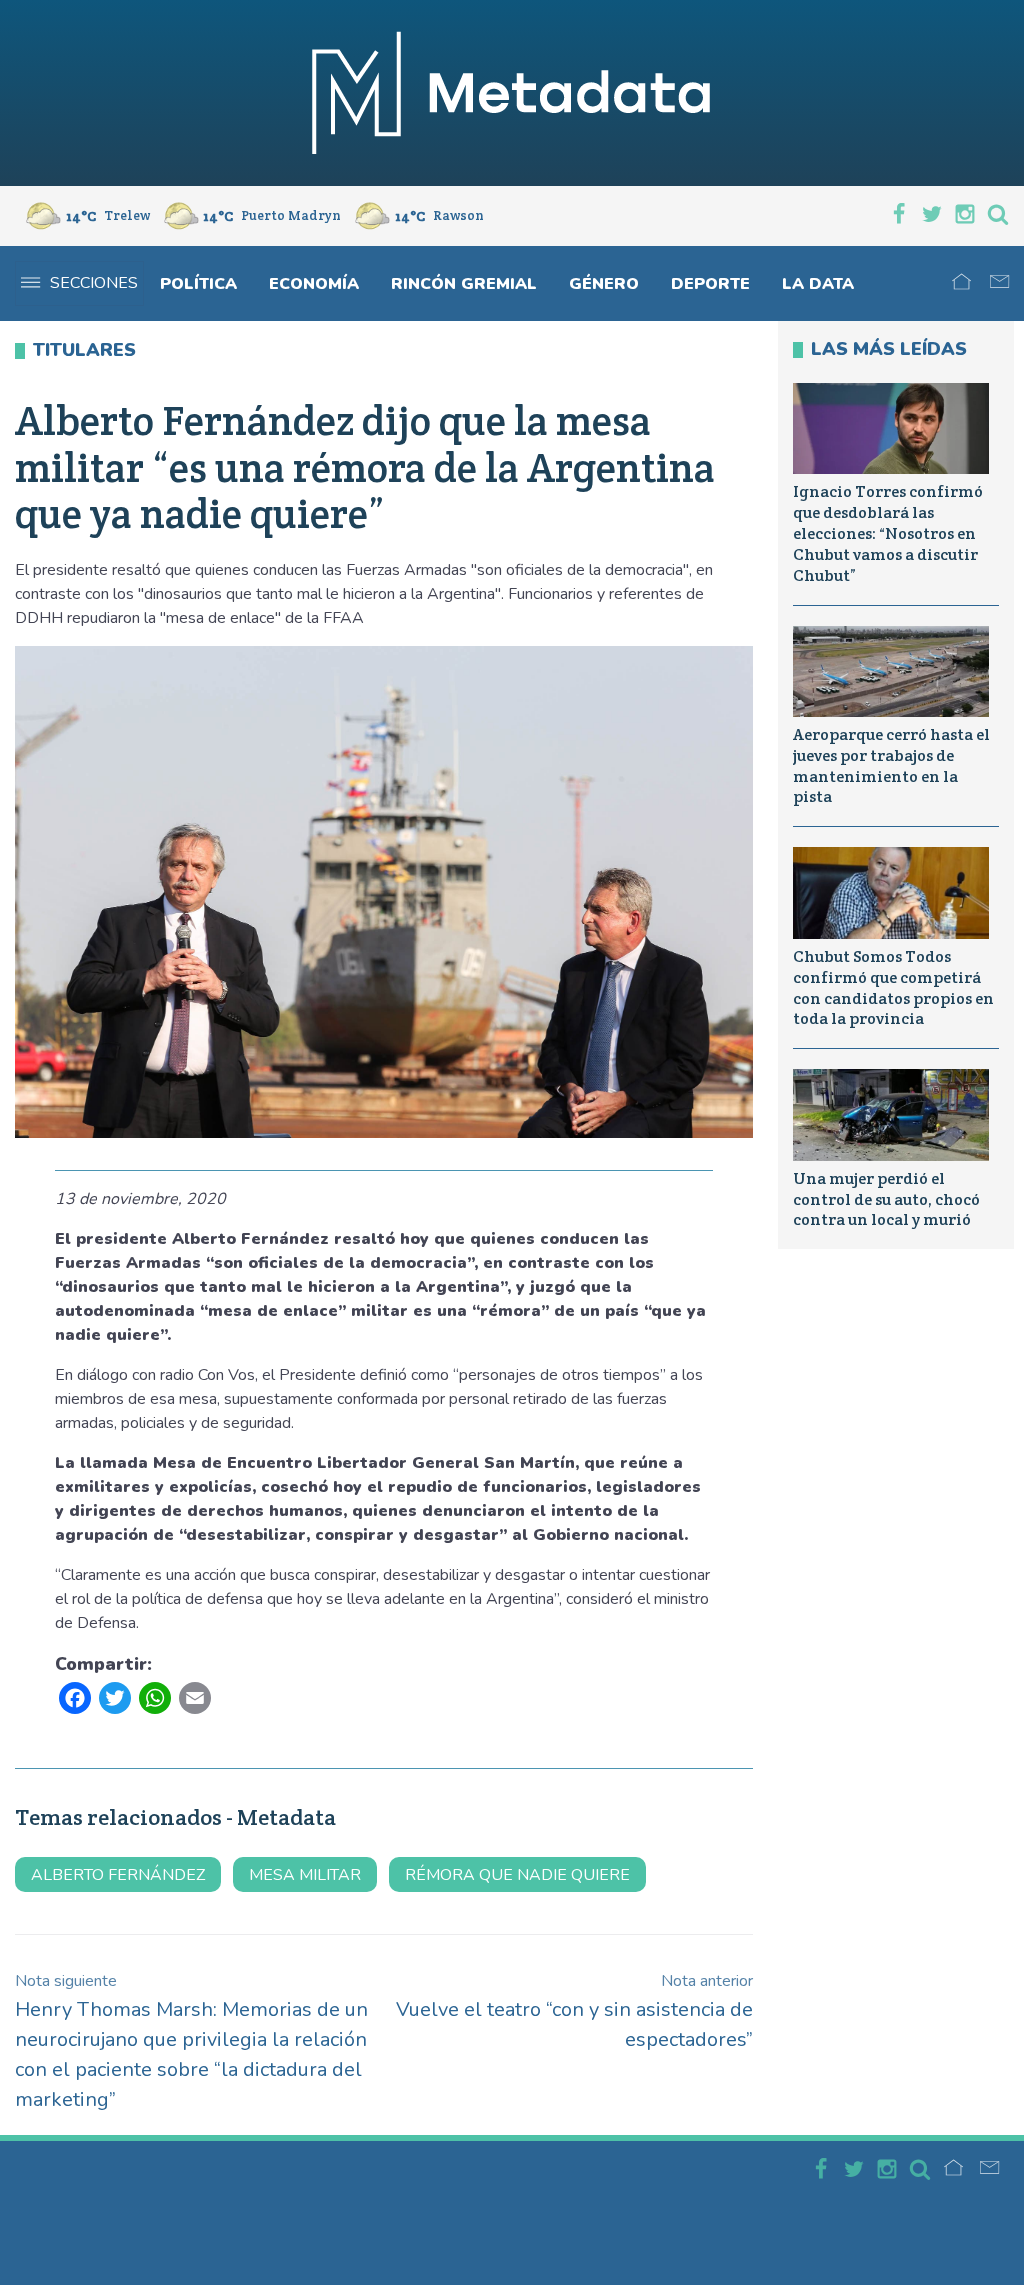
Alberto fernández (118, 1875)
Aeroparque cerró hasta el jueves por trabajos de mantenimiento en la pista (891, 765)
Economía (314, 284)
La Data (818, 284)
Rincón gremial (464, 284)
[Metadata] (512, 93)
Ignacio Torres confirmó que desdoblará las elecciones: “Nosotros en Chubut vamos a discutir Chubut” (888, 533)
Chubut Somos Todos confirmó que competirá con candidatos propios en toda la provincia (893, 987)
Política (198, 284)
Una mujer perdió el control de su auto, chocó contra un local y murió (886, 1199)
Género (604, 284)
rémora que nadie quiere (517, 1875)
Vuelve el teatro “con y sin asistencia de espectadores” (574, 2011)
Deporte (710, 284)
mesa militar (305, 1875)
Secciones (94, 283)
